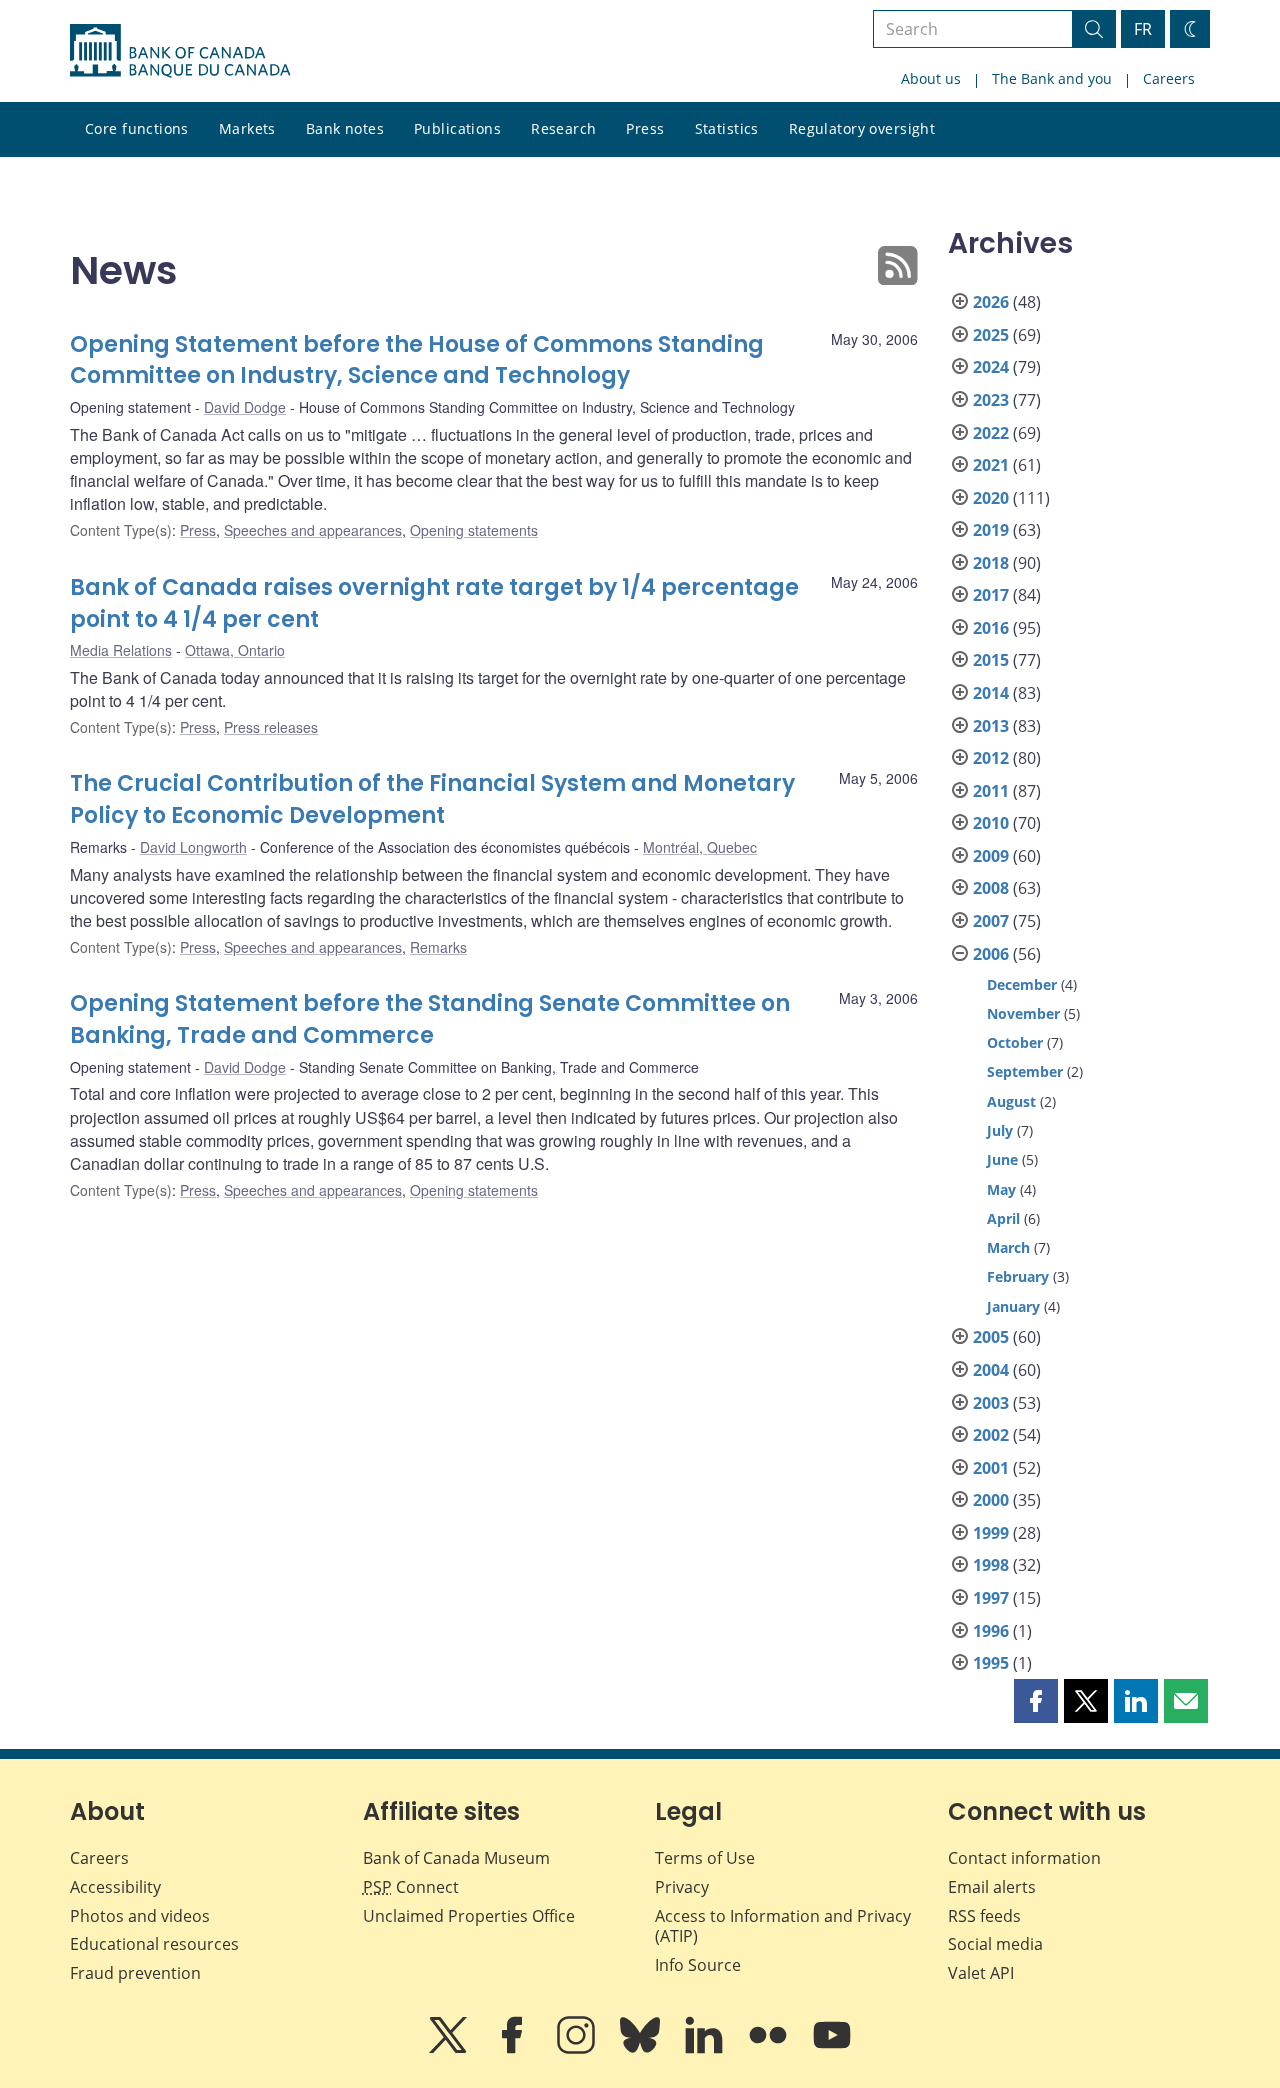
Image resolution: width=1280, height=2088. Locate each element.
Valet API (981, 1973)
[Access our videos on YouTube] (832, 2049)
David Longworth (193, 847)
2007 (991, 921)
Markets (247, 128)
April (1003, 1218)
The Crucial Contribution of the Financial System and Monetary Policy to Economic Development (432, 799)
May (1001, 1189)
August (1011, 1101)
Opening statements (474, 530)
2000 (991, 1500)
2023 (991, 400)
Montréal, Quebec (700, 847)
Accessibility (115, 1887)
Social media (995, 1944)
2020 (991, 498)
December (1022, 984)
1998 (991, 1565)
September (1025, 1071)
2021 (991, 465)
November (1023, 1013)
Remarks (438, 947)
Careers (1169, 78)
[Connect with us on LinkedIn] (706, 2049)
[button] (1036, 1701)
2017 (991, 595)
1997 (991, 1598)
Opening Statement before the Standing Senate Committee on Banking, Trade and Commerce (430, 1019)
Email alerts (992, 1887)
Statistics (727, 128)
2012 (991, 758)
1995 (991, 1663)
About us (931, 78)
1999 (991, 1533)
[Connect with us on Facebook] (514, 2049)
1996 (991, 1631)
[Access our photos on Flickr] (770, 2049)
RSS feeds (984, 1916)
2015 (991, 660)
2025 (991, 335)
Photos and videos (140, 1916)
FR (1143, 29)
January (1013, 1306)
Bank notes (345, 128)
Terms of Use (705, 1858)
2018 (991, 563)
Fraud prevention (135, 1973)
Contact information (1024, 1858)
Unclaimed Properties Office (469, 1916)
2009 (991, 856)
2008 (991, 888)
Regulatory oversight (862, 128)
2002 (991, 1435)
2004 (991, 1370)
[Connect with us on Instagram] (578, 2049)
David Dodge (245, 407)
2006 (991, 954)
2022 (991, 433)
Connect (411, 1887)
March (1008, 1247)
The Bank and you (1052, 78)
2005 (991, 1337)
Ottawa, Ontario (235, 650)
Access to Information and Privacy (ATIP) (783, 1926)
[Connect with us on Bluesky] (642, 2049)
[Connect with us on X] (450, 2049)
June (1002, 1159)
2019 (991, 530)
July (1000, 1130)
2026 (991, 302)
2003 (991, 1403)
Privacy (682, 1887)
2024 (991, 367)
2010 (991, 823)
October (1015, 1042)
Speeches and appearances (313, 530)
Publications (457, 128)
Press (645, 128)
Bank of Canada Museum (456, 1858)
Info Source (698, 1965)
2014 (991, 693)
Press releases (271, 727)
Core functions (137, 128)
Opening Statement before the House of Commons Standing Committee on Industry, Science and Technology (417, 360)
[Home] (180, 51)
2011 (991, 791)
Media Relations (121, 650)
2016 (991, 628)
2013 (991, 726)
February (1018, 1276)
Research (563, 128)
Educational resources (154, 1944)
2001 (991, 1468)
